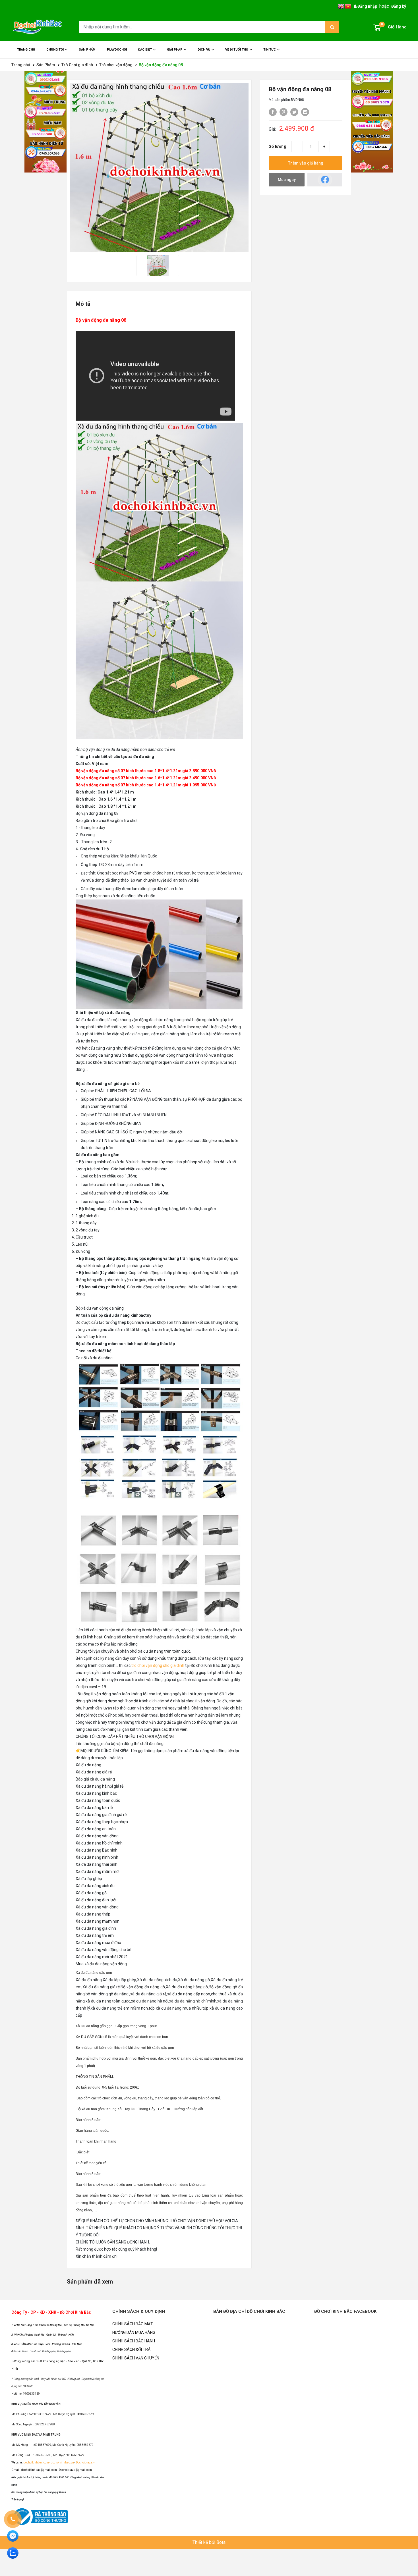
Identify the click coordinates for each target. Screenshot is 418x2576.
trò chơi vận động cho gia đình (158, 1665)
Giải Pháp (175, 50)
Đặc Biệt (145, 50)
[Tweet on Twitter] (294, 112)
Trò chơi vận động (116, 65)
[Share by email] (305, 112)
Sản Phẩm (46, 65)
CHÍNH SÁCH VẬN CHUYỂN (136, 2358)
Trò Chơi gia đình (77, 65)
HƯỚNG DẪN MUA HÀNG (134, 2332)
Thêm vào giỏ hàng (306, 163)
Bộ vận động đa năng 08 (161, 65)
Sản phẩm (87, 50)
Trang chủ (26, 50)
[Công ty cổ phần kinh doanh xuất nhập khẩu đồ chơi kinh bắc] (38, 27)
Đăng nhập (367, 6)
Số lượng (278, 146)
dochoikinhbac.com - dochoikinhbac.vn (49, 2462)
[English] (341, 6)
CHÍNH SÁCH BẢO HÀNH (134, 2341)
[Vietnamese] (348, 6)
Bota (221, 2542)
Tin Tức (270, 50)
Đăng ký (399, 6)
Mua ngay (287, 180)
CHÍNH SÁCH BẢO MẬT (133, 2324)
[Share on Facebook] (273, 112)
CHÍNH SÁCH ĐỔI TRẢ (131, 2349)
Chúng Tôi (55, 50)
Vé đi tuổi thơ (237, 50)
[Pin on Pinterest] (284, 112)
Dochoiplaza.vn (86, 2462)
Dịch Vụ (204, 50)
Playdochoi (117, 50)
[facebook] (325, 180)
